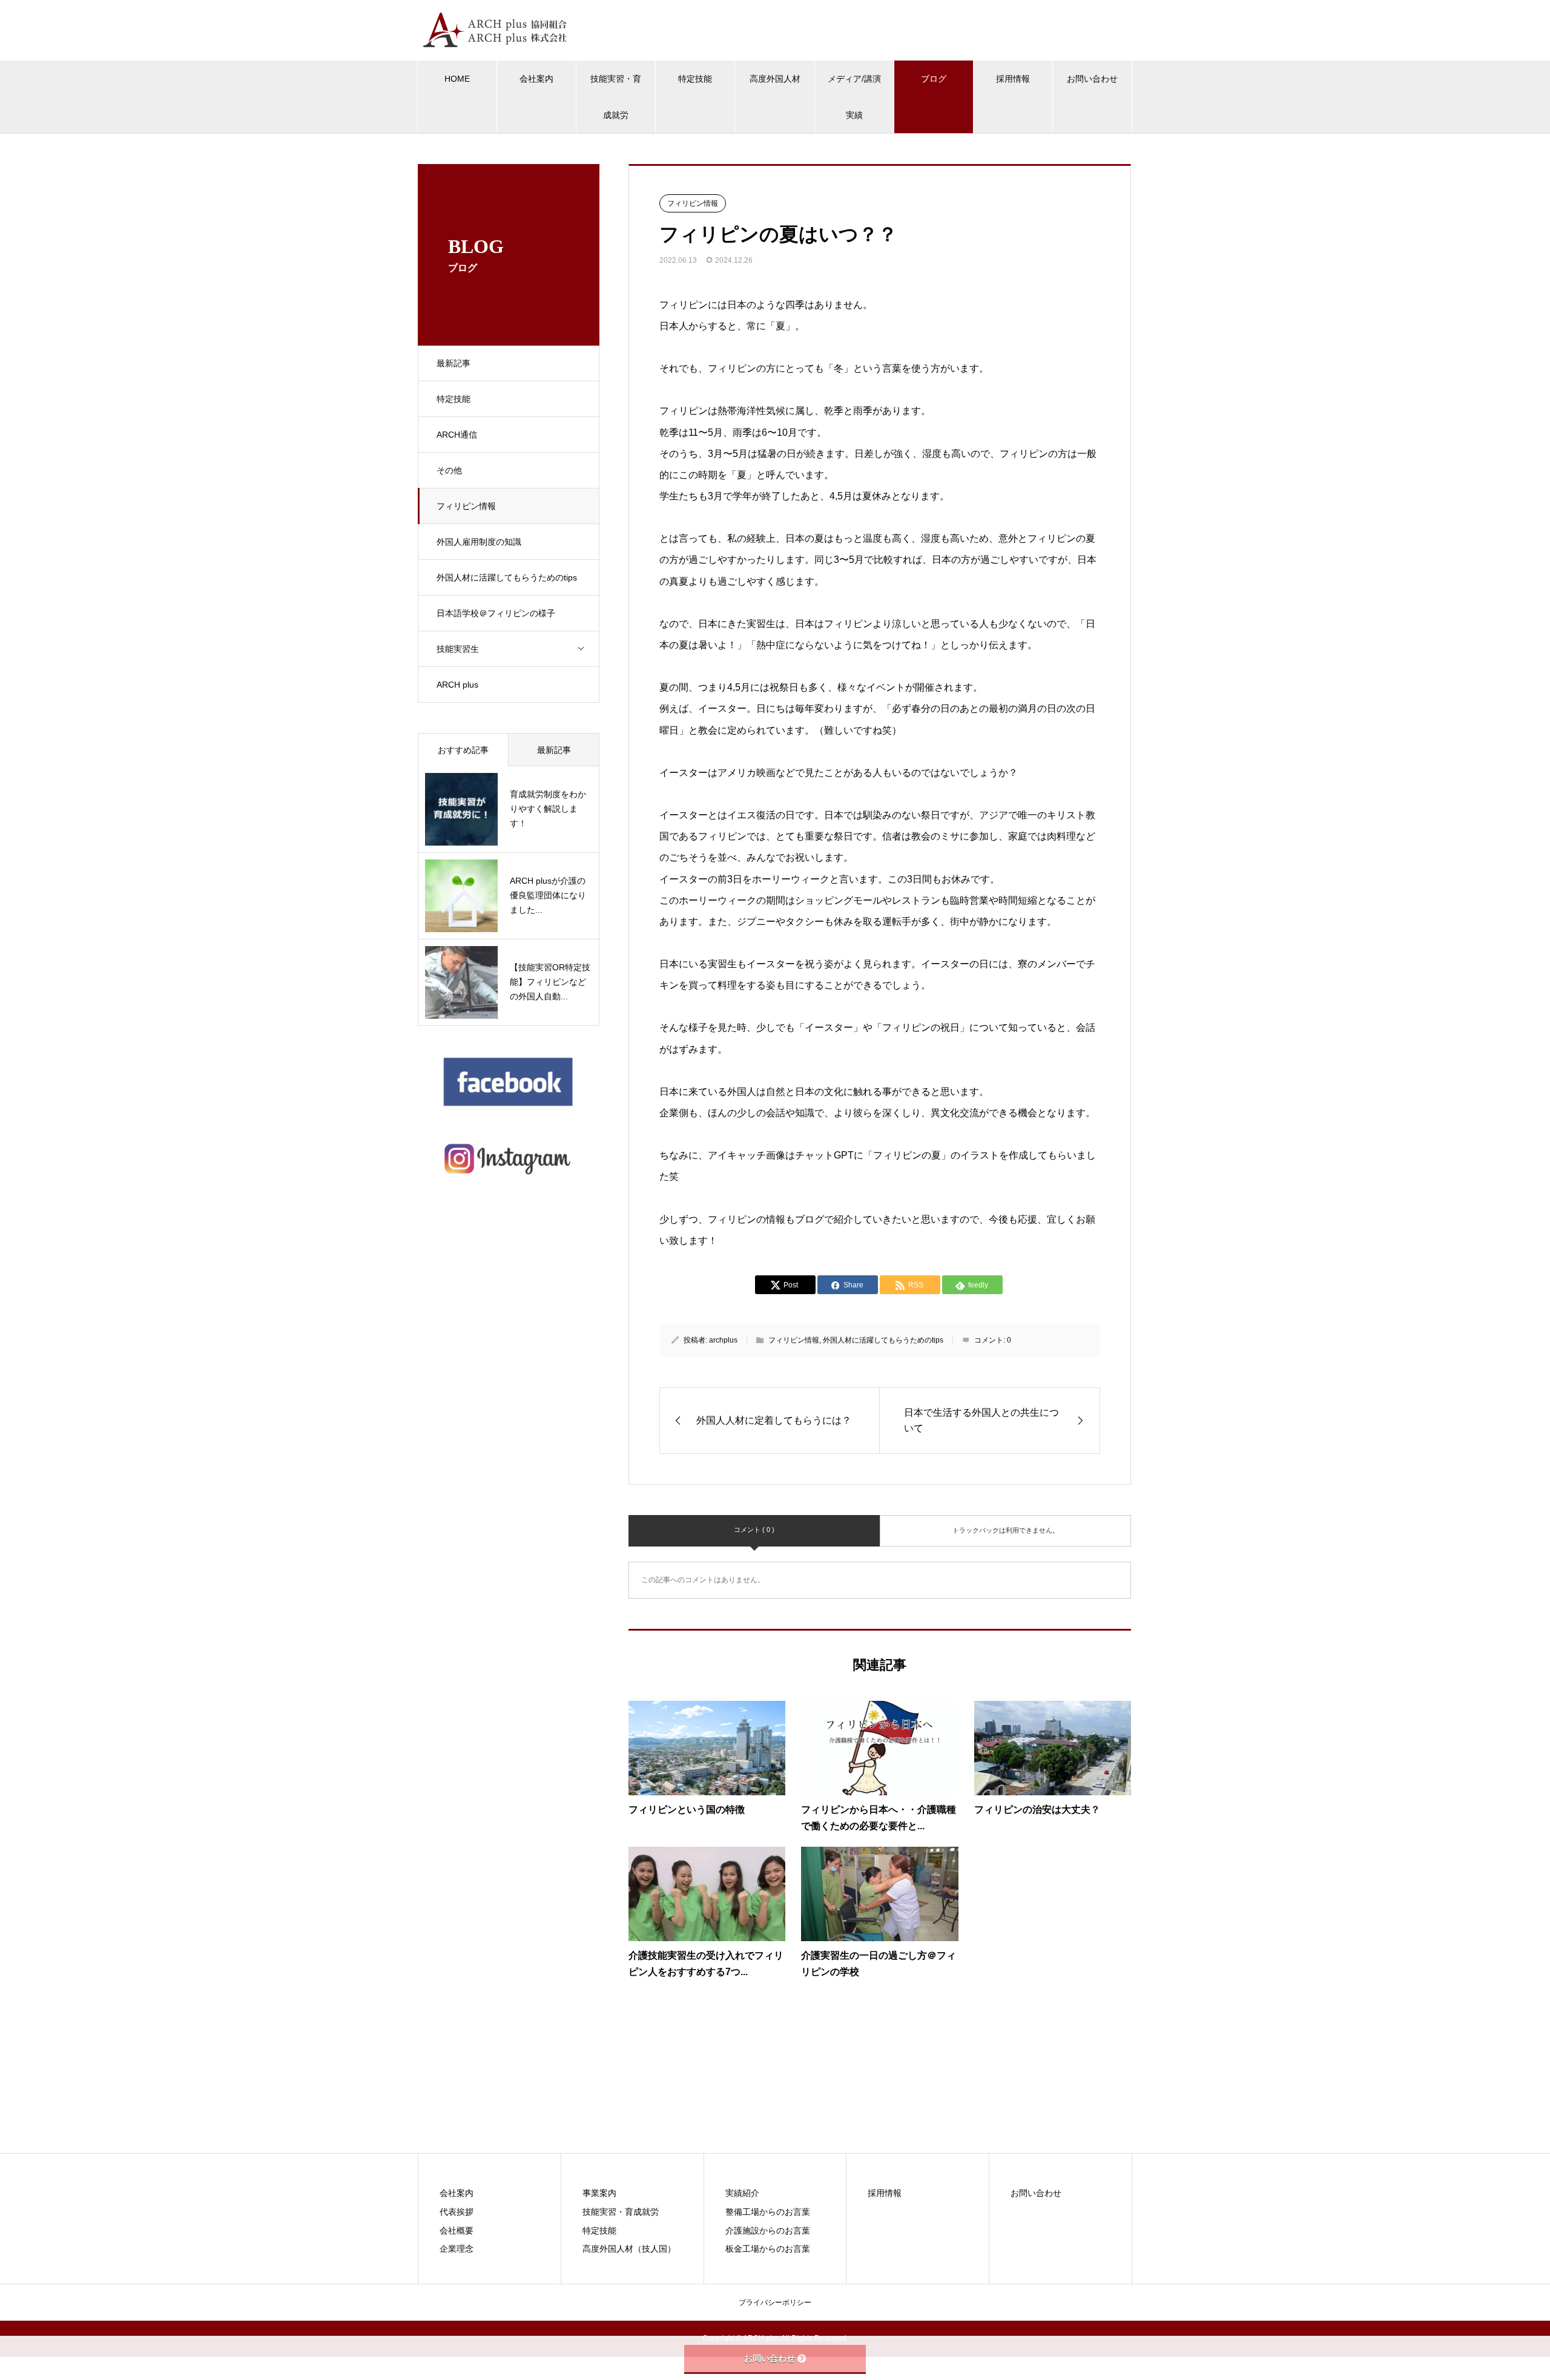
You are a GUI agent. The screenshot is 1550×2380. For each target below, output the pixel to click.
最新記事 (453, 363)
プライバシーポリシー (775, 2303)
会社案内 (536, 79)
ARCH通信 (457, 435)
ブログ (934, 79)
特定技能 (695, 79)
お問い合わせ (1092, 79)
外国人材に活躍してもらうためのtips (507, 577)
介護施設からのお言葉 (768, 2230)
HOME (457, 79)
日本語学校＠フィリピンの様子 (496, 613)
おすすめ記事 (463, 750)
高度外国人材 (775, 79)
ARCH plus (457, 685)
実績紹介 (742, 2193)
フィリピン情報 (466, 506)
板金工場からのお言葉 (768, 2249)
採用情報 (1013, 79)
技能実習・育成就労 (616, 97)
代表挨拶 (457, 2212)
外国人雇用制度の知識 (479, 542)
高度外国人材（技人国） (629, 2249)
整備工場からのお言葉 (768, 2212)
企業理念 (457, 2249)
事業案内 (599, 2193)
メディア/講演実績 (854, 97)
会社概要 (457, 2230)
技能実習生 (458, 649)
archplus (723, 1340)
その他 (449, 470)
